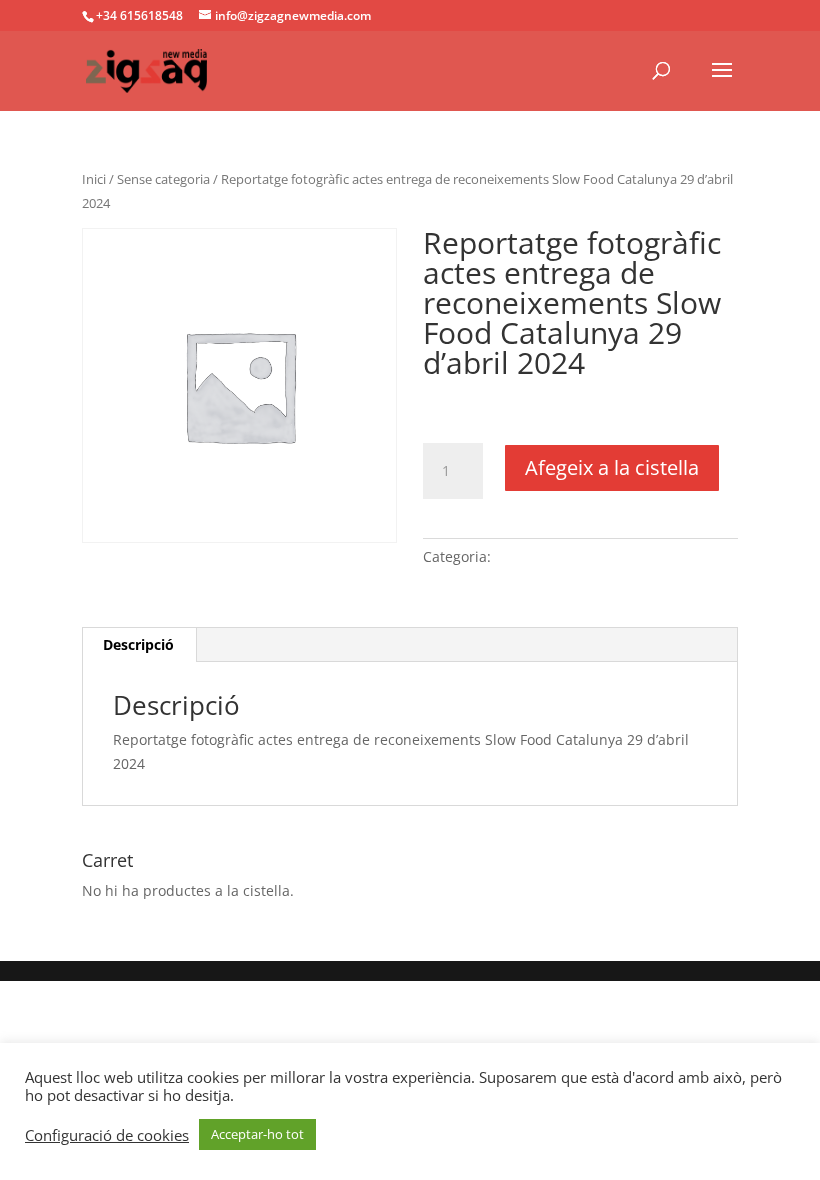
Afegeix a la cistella (612, 467)
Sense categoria (163, 179)
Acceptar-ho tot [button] (257, 1134)
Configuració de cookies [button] (107, 1135)
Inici (94, 179)
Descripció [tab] (138, 644)
